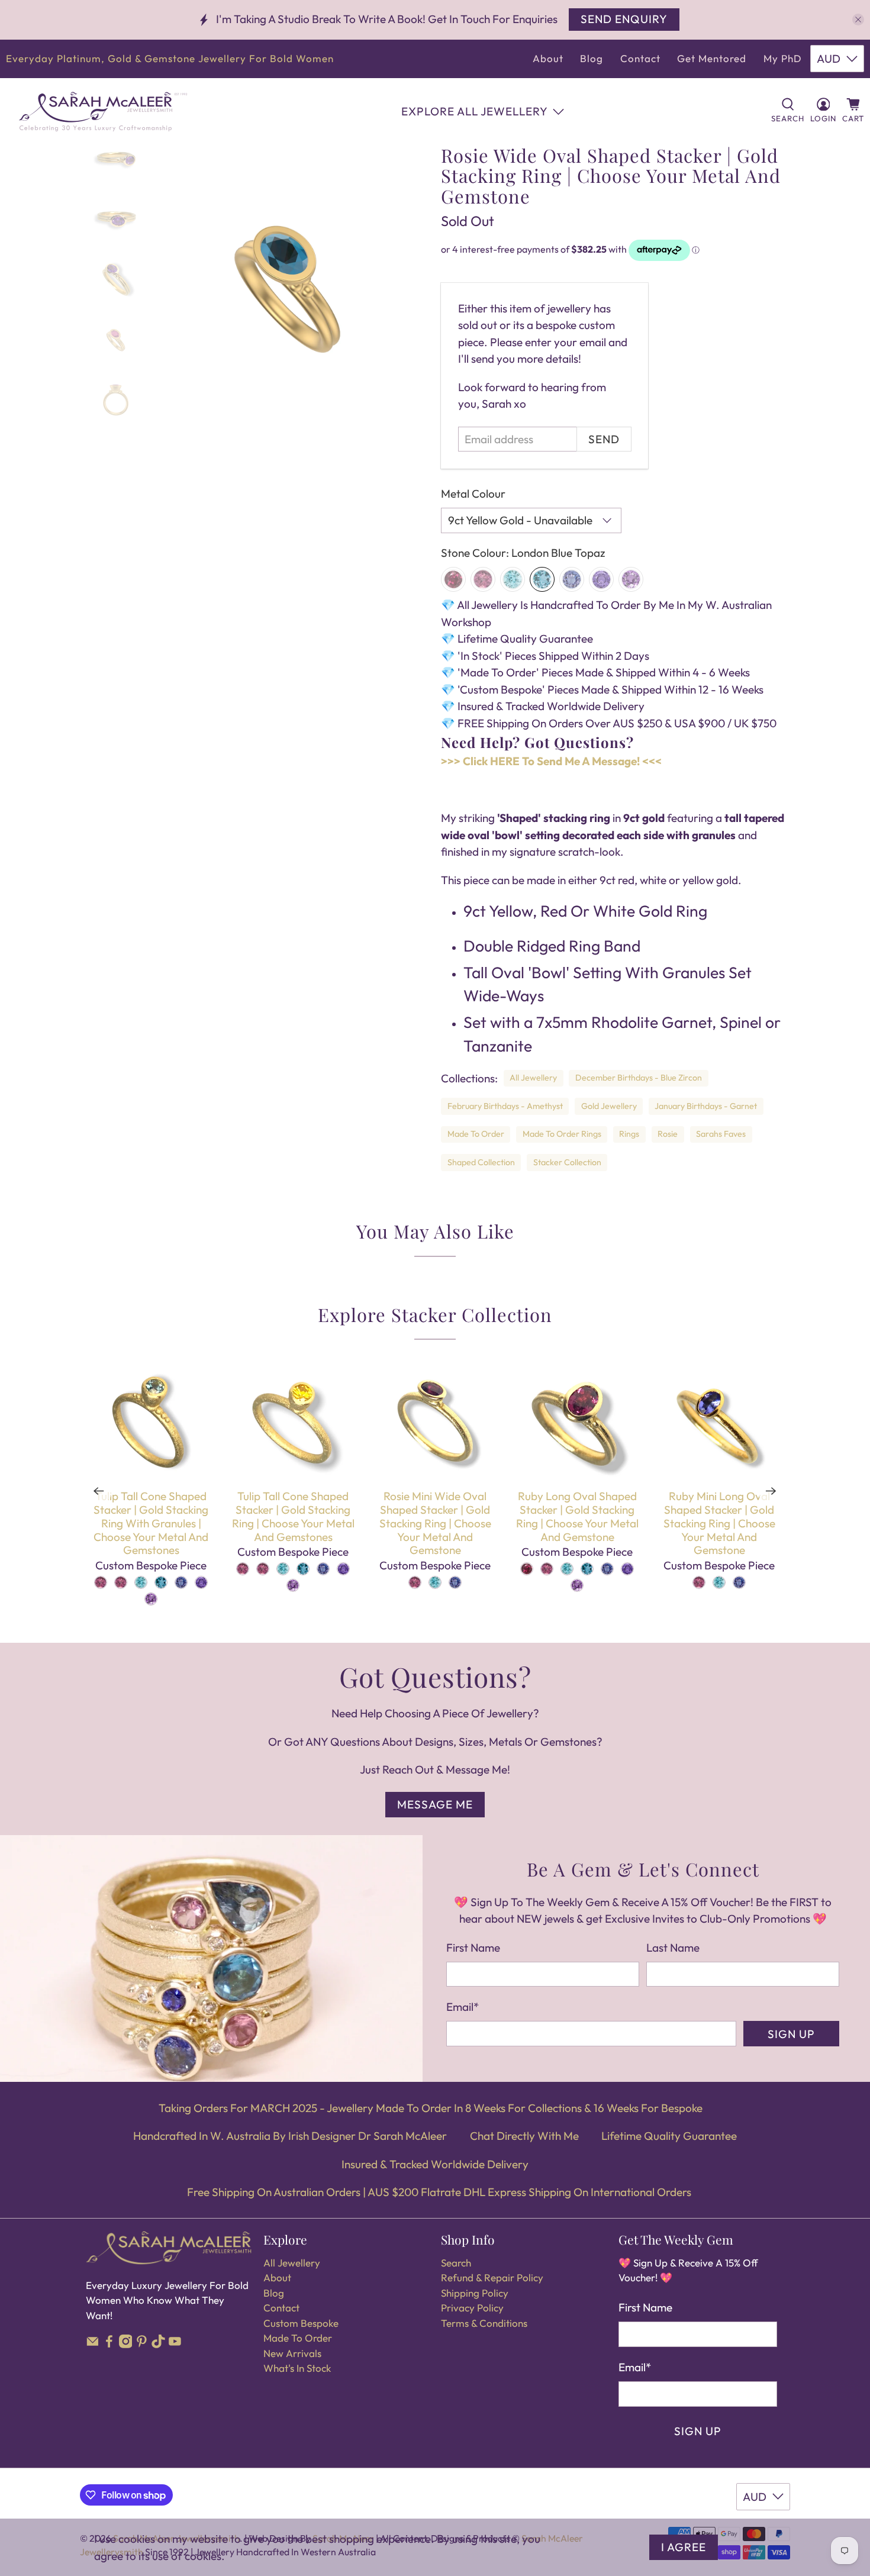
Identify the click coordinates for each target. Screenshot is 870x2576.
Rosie (668, 1134)
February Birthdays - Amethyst (505, 1106)
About (548, 58)
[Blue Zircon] (513, 579)
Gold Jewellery (609, 1106)
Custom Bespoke (301, 2323)
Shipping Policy (475, 2293)
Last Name (673, 1948)
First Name (473, 1948)
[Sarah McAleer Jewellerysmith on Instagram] (126, 2344)
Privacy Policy (472, 2308)
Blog (592, 58)
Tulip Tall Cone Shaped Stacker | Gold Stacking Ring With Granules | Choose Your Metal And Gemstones (151, 1523)
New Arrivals (292, 2353)
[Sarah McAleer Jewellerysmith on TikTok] (158, 2344)
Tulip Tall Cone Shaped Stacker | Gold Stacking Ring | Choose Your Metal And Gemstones (293, 1516)
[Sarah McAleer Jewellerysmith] (103, 112)
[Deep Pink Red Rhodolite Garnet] (453, 579)
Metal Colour (473, 494)
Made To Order (476, 1134)
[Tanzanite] (572, 579)
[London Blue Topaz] (542, 579)
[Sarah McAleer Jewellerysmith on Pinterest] (142, 2344)
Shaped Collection (481, 1162)
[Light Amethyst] (631, 579)
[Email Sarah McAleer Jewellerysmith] (93, 2344)
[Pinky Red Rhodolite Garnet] (483, 579)
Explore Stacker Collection (435, 1314)
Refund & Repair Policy (492, 2277)
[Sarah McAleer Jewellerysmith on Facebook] (109, 2344)
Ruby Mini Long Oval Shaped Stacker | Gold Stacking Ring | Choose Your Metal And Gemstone (719, 1523)
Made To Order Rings (562, 1134)
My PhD (783, 58)
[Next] (771, 1491)
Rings (629, 1134)
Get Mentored (712, 58)
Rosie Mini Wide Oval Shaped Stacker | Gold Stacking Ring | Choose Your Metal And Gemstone (435, 1523)
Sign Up (791, 2034)
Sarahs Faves (721, 1134)
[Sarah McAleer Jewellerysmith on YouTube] (175, 2344)
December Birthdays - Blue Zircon (639, 1078)
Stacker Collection (567, 1162)
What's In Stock (297, 2368)
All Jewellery (533, 1078)
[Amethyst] (601, 579)
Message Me (435, 1804)
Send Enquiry (624, 19)
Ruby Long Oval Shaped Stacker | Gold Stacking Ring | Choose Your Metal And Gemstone (577, 1516)
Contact (640, 58)
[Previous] (99, 1491)
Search (456, 2263)
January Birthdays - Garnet (706, 1106)
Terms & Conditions (484, 2323)
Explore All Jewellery (475, 111)
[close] (858, 20)
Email (463, 2007)
